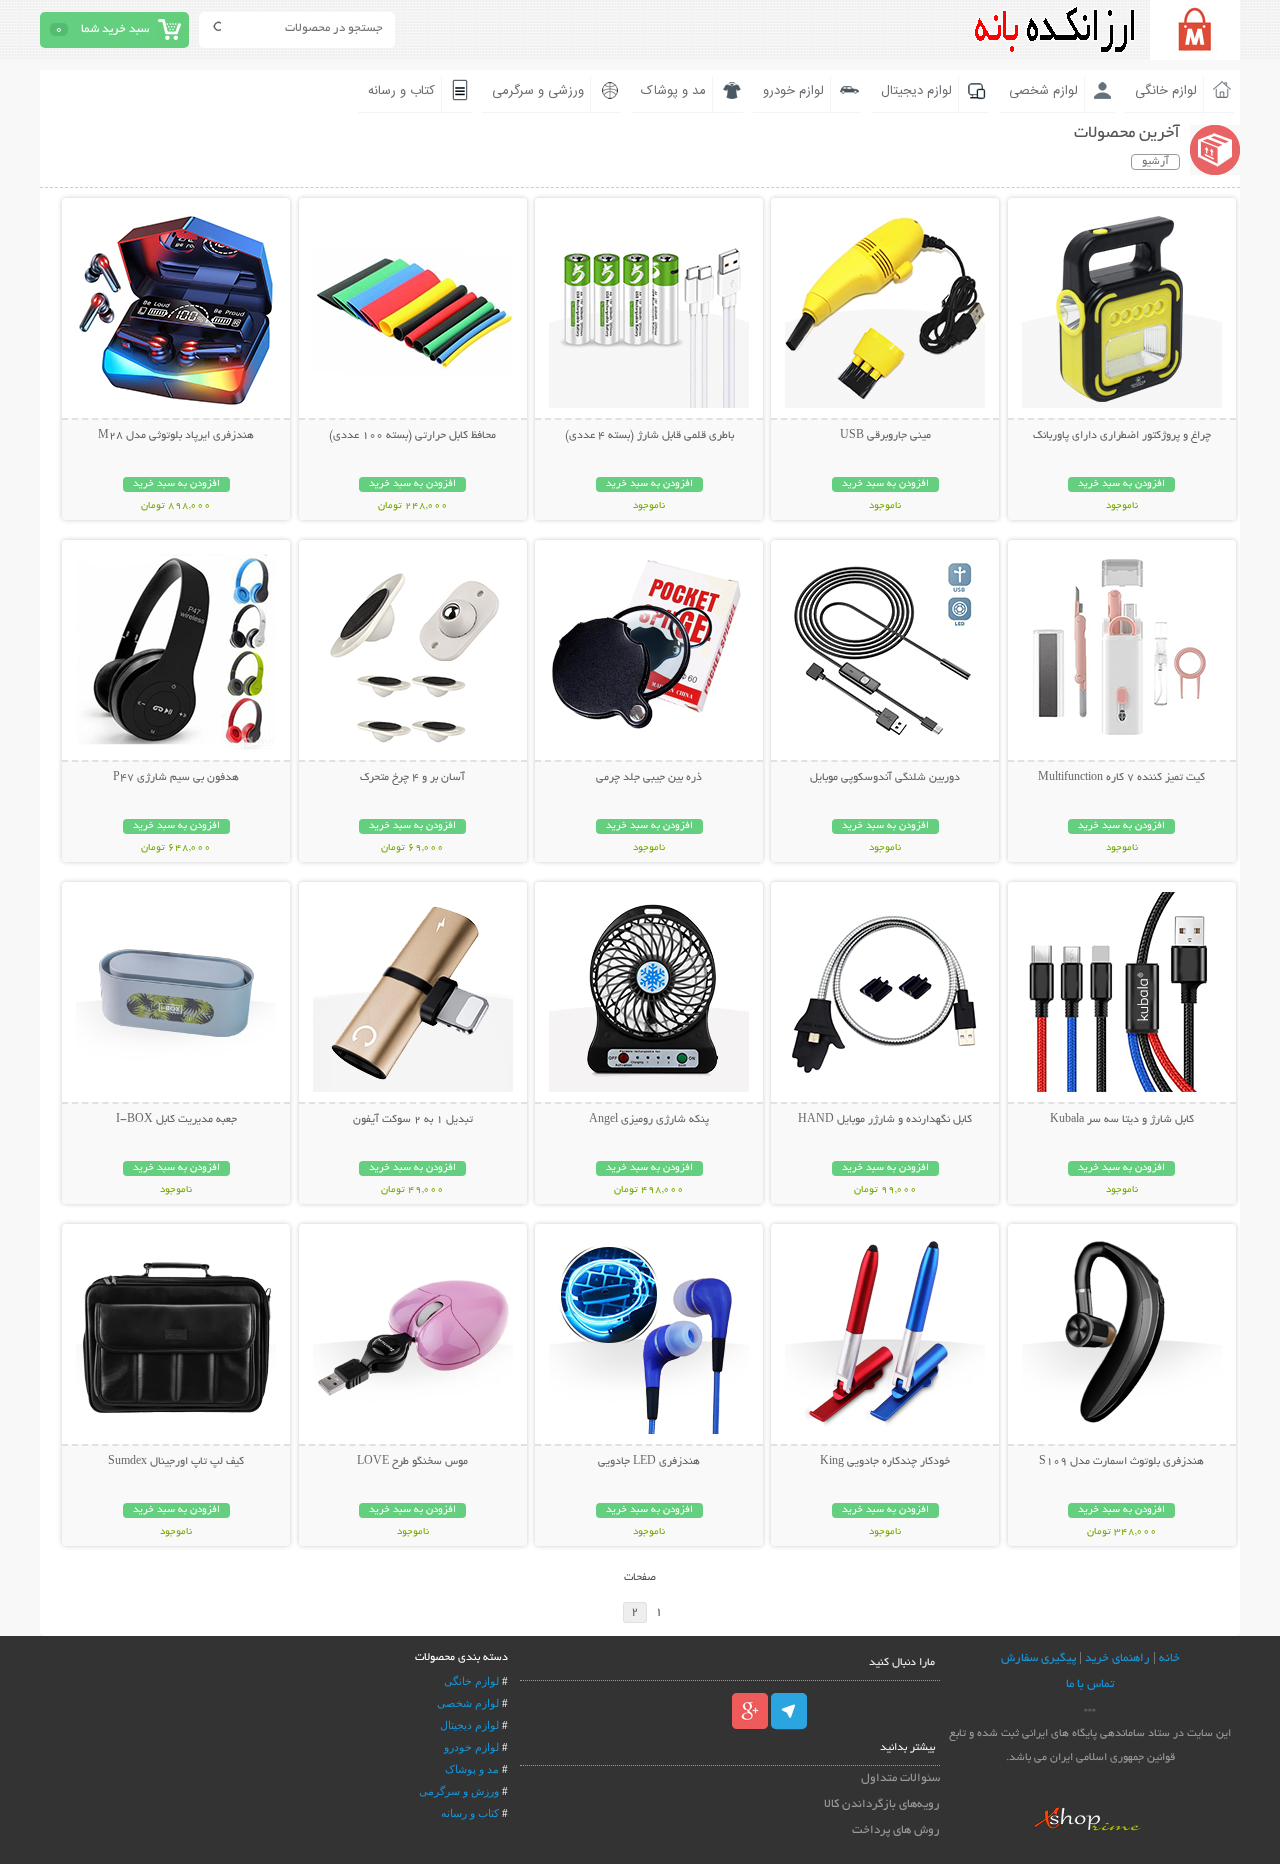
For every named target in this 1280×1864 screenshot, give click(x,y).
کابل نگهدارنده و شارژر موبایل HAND (885, 1120)
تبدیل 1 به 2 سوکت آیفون (413, 1120)
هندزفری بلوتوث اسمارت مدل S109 (1121, 1462)
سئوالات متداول (900, 1778)
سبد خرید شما (115, 29)
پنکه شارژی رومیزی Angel (649, 1120)
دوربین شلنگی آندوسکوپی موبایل (885, 778)
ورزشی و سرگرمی (538, 91)
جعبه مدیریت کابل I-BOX (176, 1120)
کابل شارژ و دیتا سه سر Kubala (1122, 1120)
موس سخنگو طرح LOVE (412, 1462)
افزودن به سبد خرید (1121, 484)
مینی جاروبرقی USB (885, 436)
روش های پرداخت (896, 1830)
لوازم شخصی (1043, 91)
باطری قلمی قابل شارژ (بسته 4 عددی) (649, 436)
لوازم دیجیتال (916, 91)
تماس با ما (1090, 1684)
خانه (1169, 1658)
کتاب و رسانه (401, 91)
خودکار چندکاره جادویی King (885, 1462)
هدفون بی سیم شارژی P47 (176, 778)
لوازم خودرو (793, 91)
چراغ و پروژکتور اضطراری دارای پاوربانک (1122, 436)
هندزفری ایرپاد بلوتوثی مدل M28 (176, 436)
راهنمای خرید (1117, 1658)
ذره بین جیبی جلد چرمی (649, 778)
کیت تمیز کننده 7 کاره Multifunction (1121, 778)
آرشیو (1155, 162)
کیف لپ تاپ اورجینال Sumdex (176, 1462)
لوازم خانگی (1166, 91)
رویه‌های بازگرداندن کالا (882, 1804)
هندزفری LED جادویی (649, 1462)
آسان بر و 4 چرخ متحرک (412, 778)
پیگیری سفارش (1038, 1658)
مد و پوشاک (673, 91)
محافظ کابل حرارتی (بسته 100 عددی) (412, 436)
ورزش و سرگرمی (459, 1791)
